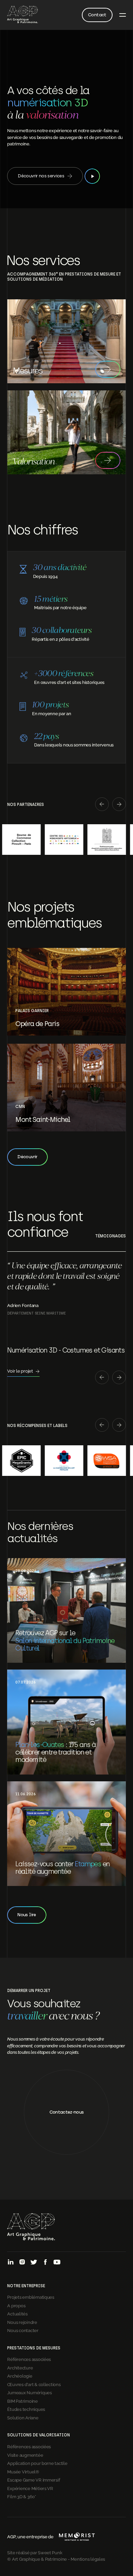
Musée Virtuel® (23, 2471)
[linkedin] (11, 2263)
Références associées (29, 2359)
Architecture (20, 2367)
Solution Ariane (23, 2417)
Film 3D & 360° (21, 2496)
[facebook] (45, 2263)
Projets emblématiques (31, 2297)
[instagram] (22, 2263)
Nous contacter (23, 2330)
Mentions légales (88, 2559)
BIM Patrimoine (22, 2401)
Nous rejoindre (22, 2322)
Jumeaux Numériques (29, 2392)
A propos (16, 2305)
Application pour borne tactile (37, 2463)
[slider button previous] (102, 805)
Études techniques (26, 2409)
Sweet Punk (50, 2552)
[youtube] (57, 2263)
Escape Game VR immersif (33, 2480)
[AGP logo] (23, 15)
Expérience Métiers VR (30, 2488)
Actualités (17, 2313)
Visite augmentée (25, 2455)
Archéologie (20, 2376)
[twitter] (34, 2263)
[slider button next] (119, 805)
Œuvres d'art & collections (34, 2384)
